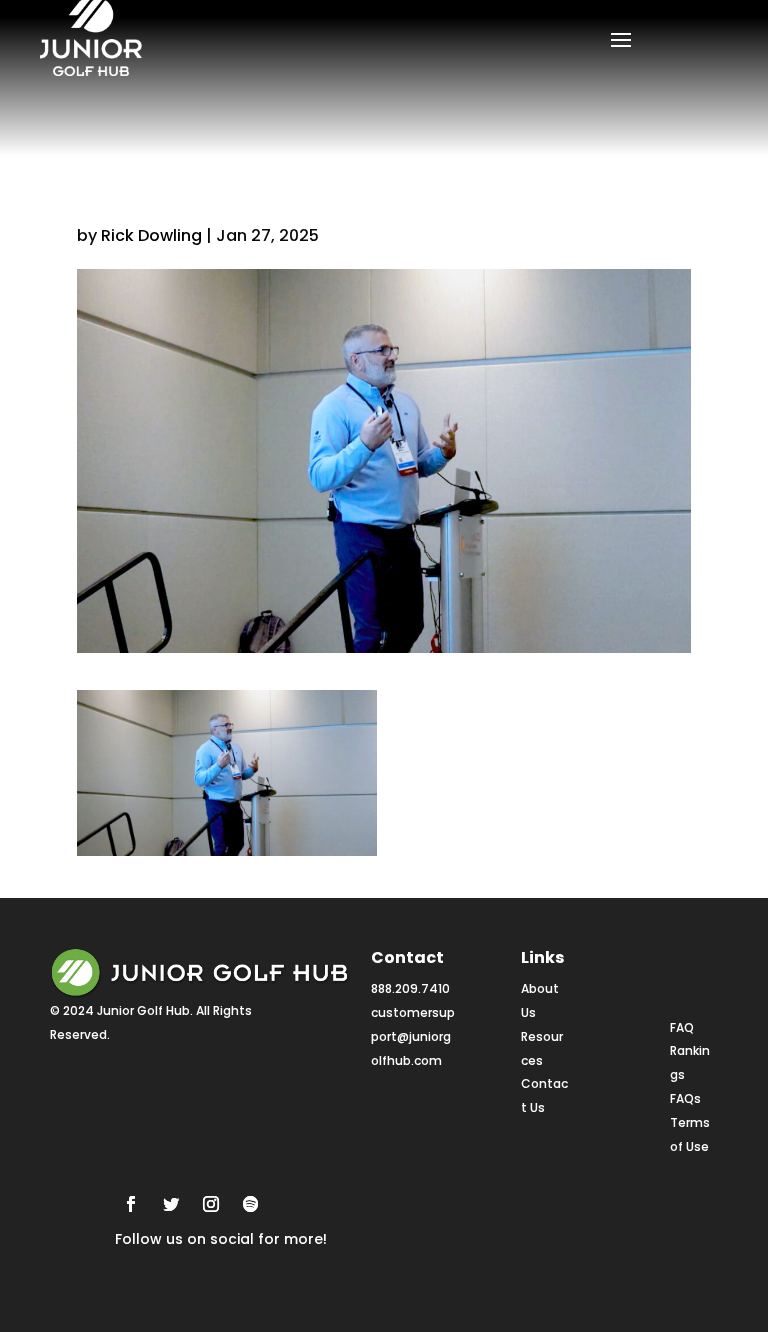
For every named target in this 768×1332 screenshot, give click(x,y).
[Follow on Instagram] (211, 1204)
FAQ (682, 1027)
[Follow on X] (171, 1204)
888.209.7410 (410, 988)
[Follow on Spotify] (251, 1204)
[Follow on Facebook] (131, 1204)
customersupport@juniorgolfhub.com (413, 1036)
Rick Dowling (151, 235)
